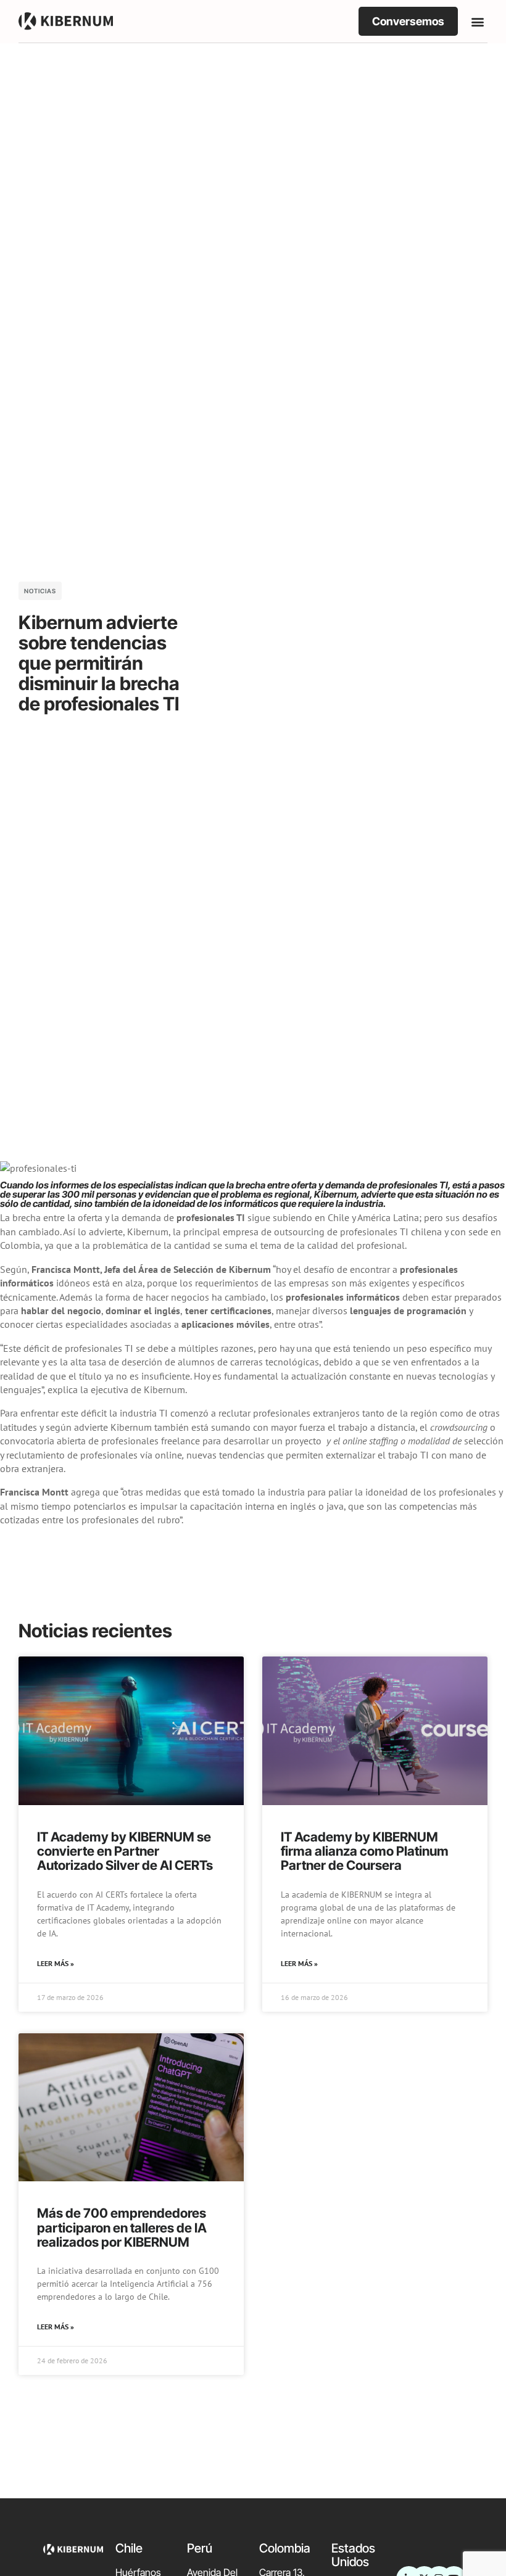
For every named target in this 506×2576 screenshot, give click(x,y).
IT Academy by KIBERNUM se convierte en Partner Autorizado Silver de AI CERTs (125, 1851)
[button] (477, 21)
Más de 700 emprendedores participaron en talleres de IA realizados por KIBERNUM (122, 2227)
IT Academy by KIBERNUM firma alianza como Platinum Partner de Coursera (365, 1851)
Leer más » (56, 1963)
